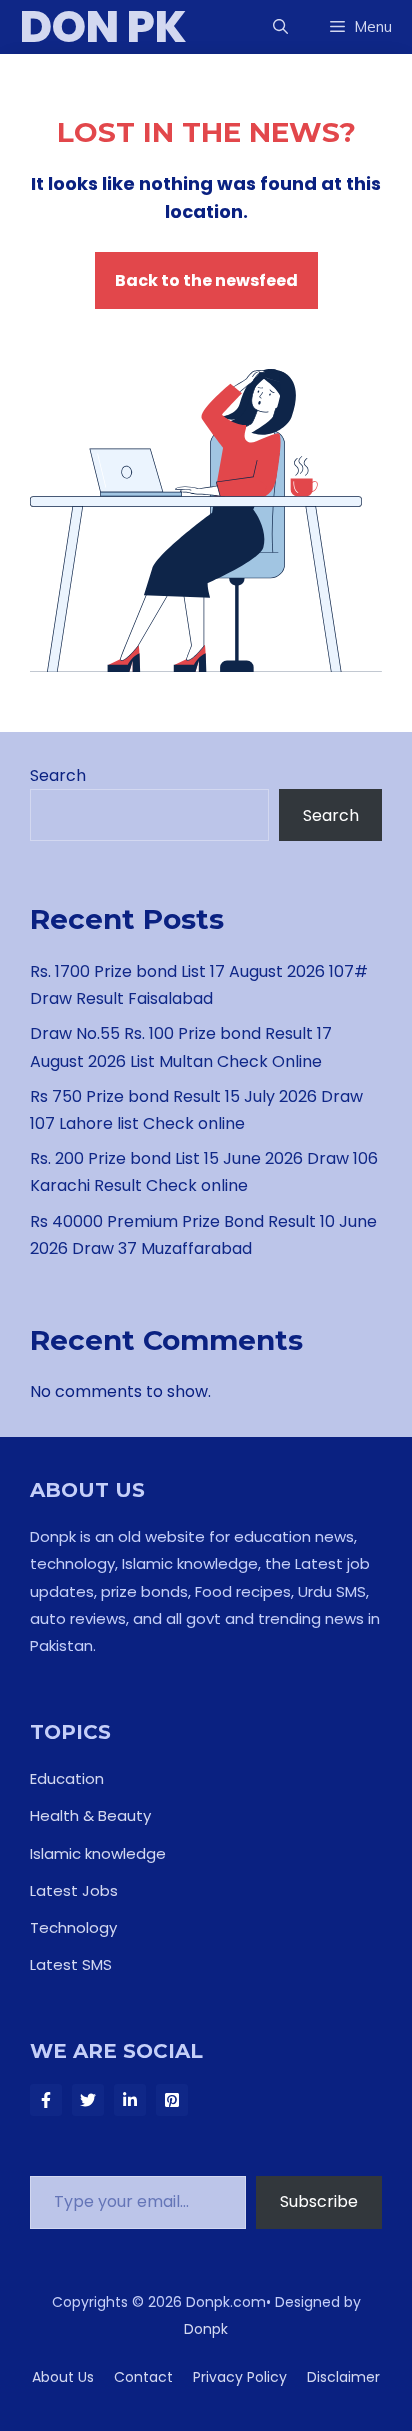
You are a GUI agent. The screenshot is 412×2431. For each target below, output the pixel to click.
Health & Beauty (90, 1815)
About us (63, 2377)
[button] (280, 27)
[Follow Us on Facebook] (46, 2100)
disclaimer (343, 2377)
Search (58, 775)
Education (67, 1778)
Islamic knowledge (98, 1853)
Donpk (206, 2329)
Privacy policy (240, 2377)
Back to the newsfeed (206, 280)
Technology (73, 1927)
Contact (143, 2377)
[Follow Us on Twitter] (88, 2100)
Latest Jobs (74, 1890)
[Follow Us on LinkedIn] (130, 2100)
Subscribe (319, 2201)
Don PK (103, 27)
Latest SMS (71, 1964)
